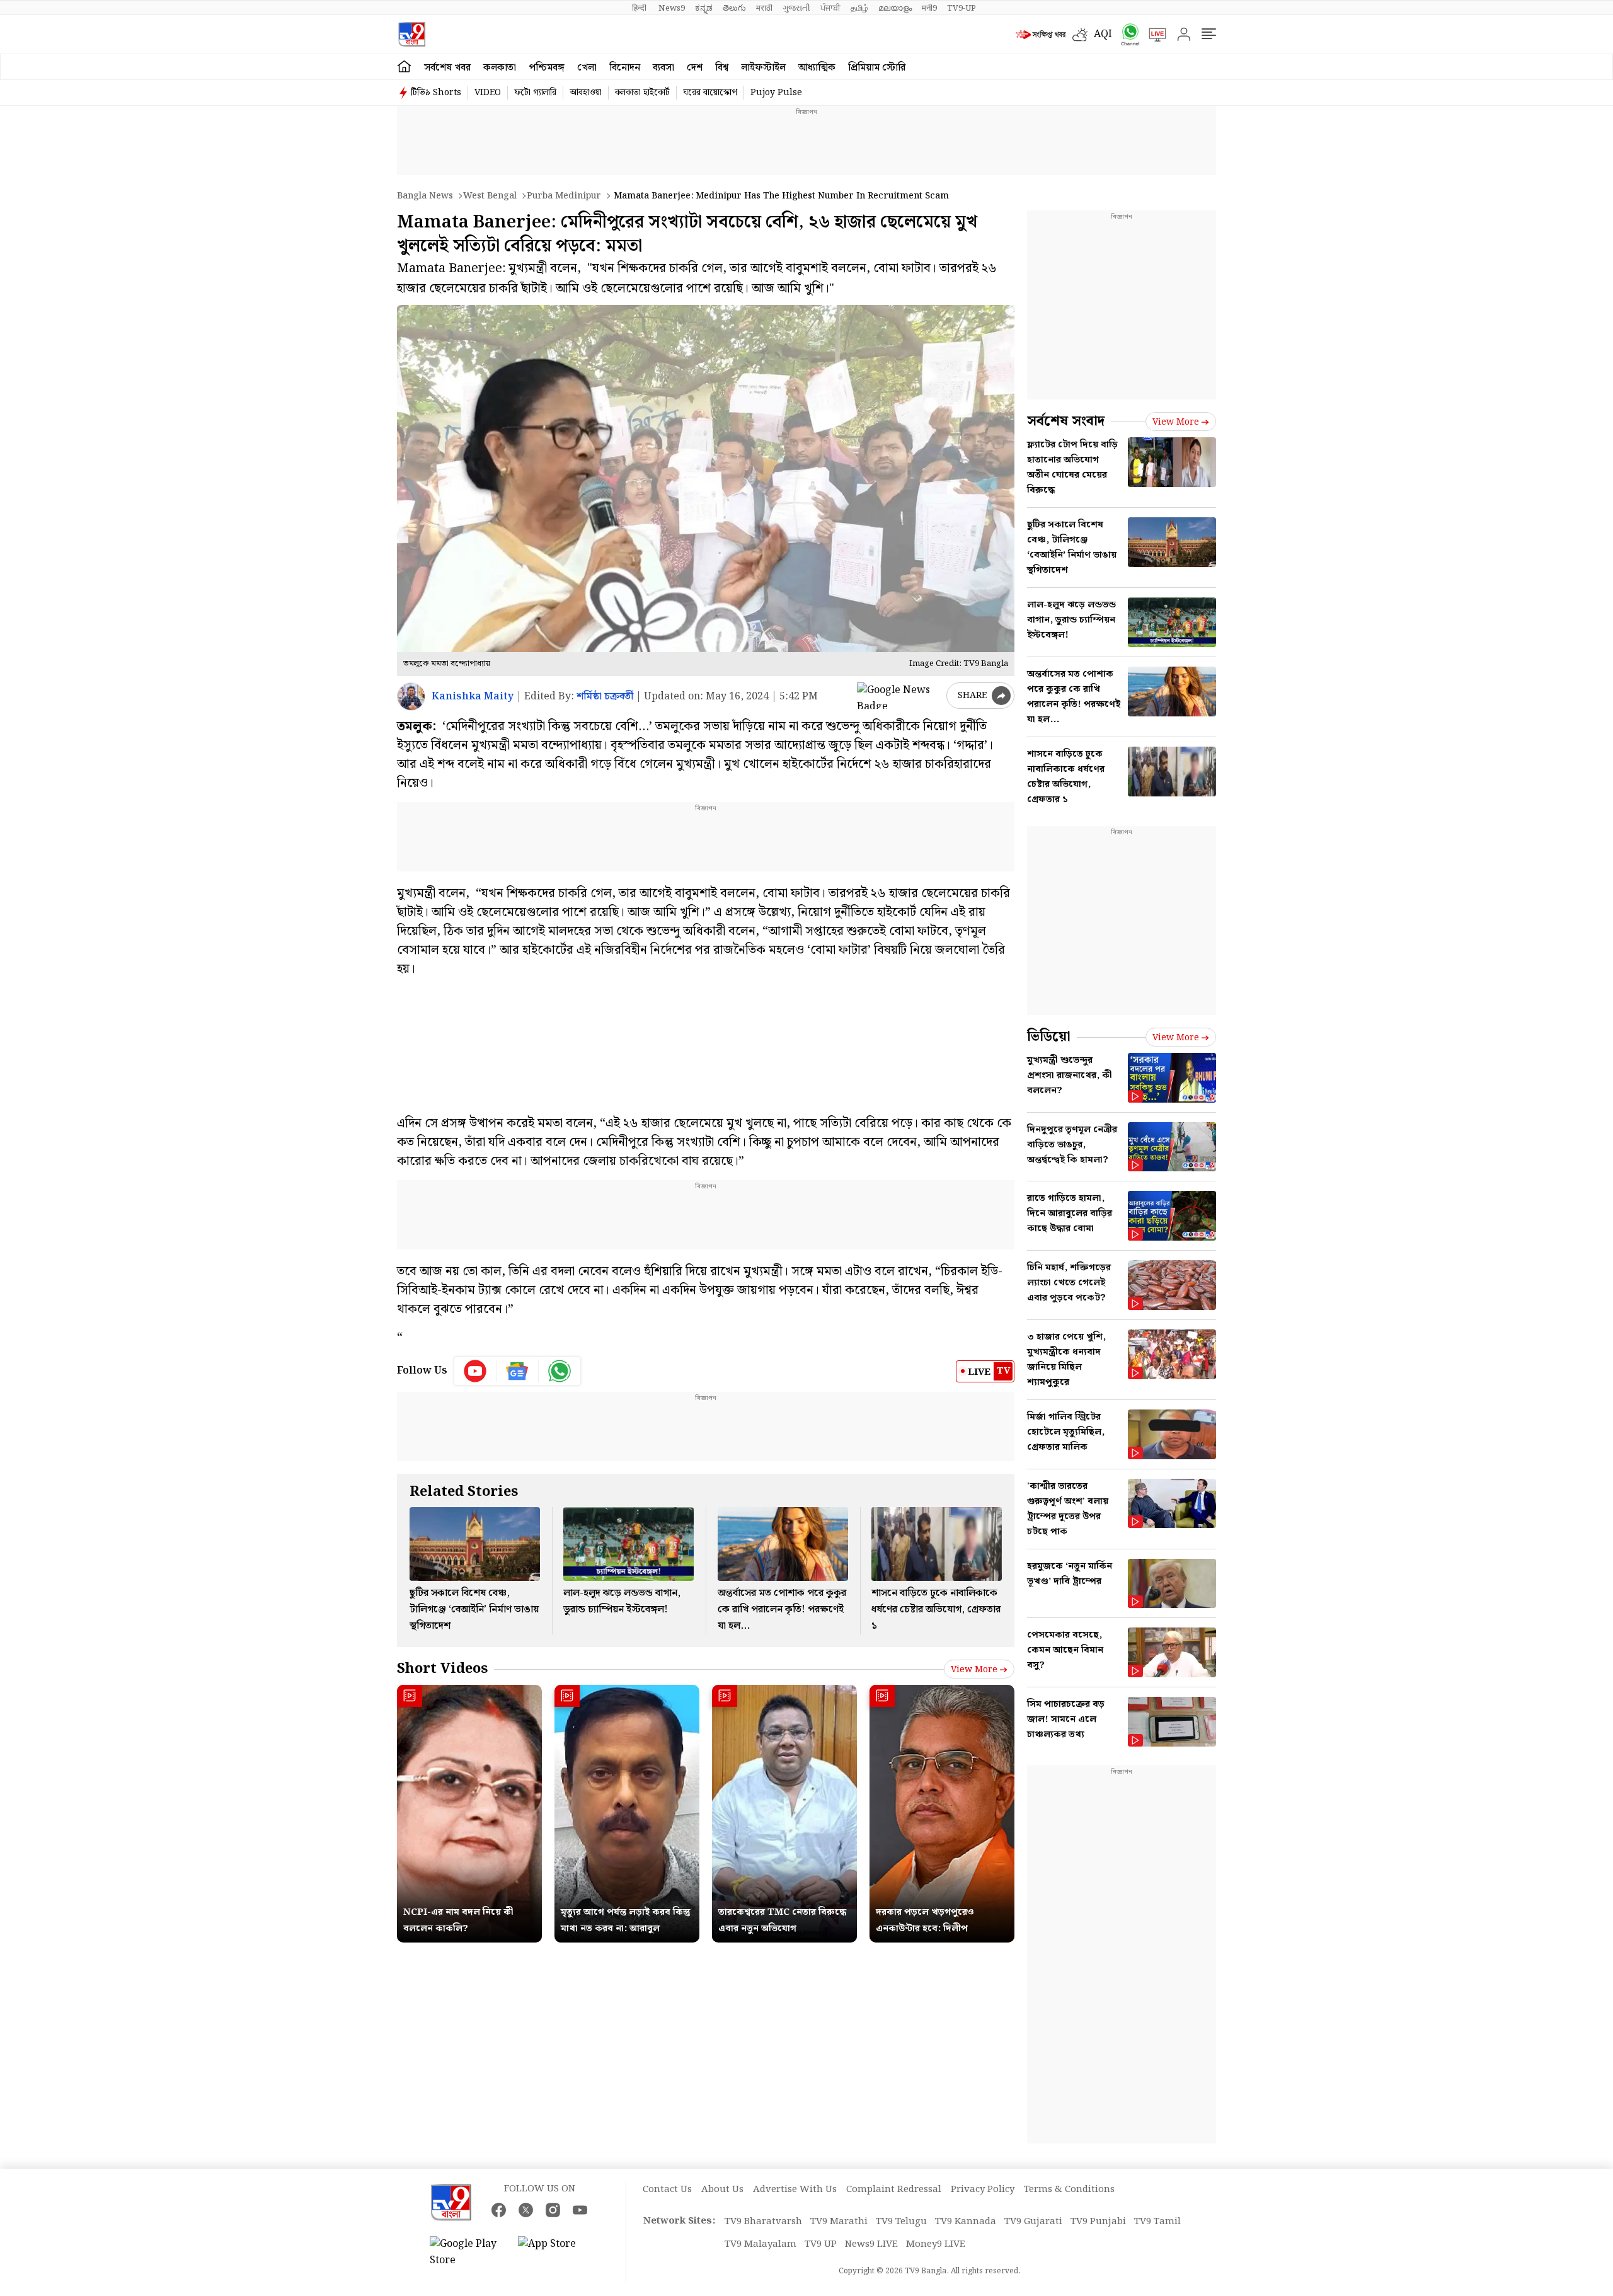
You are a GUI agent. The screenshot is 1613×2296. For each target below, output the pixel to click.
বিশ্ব (722, 68)
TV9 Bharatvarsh (763, 2222)
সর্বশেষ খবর (447, 68)
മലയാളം (895, 8)
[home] (404, 67)
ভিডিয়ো (1049, 1037)
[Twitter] (526, 2210)
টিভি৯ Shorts (436, 93)
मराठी (764, 8)
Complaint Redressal (894, 2190)
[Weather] (1083, 35)
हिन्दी (640, 8)
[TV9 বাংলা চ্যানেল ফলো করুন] (1126, 34)
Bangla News (425, 196)
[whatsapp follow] (560, 1371)
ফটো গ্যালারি (535, 93)
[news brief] (1041, 35)
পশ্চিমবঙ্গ (547, 68)
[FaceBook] (499, 2210)
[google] (899, 696)
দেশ (695, 68)
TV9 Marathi (839, 2222)
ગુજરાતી (796, 8)
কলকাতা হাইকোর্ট (642, 93)
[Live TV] (1153, 35)
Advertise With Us (795, 2190)
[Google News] (518, 1371)
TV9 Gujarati (1033, 2222)
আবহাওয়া (586, 93)
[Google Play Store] (468, 2253)
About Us (722, 2190)
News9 (672, 8)
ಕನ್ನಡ (704, 8)
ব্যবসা (663, 68)
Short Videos (442, 1669)
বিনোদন (625, 68)
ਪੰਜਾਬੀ (830, 8)
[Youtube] (475, 1371)
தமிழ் (859, 8)
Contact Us (667, 2190)
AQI (1103, 34)
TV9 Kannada (966, 2222)
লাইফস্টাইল (763, 68)
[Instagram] (553, 2210)
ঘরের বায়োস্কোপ (710, 93)
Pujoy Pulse (776, 93)
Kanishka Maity (473, 697)
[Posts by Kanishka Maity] (411, 697)
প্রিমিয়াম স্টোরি (877, 68)
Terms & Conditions (1069, 2190)
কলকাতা (500, 68)
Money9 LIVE (936, 2244)
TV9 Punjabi (1098, 2222)
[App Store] (556, 2253)
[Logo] (412, 34)
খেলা (587, 68)
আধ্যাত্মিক (817, 68)
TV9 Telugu (901, 2222)
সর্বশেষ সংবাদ (1066, 421)
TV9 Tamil (1157, 2222)
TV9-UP (961, 8)
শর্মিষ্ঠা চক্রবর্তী (605, 697)
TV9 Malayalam (761, 2244)
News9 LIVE (871, 2244)
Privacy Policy (983, 2190)
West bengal (490, 196)
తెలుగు (734, 8)
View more (974, 1670)
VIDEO (488, 93)
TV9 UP (821, 2244)
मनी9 (929, 8)
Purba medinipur (564, 196)
